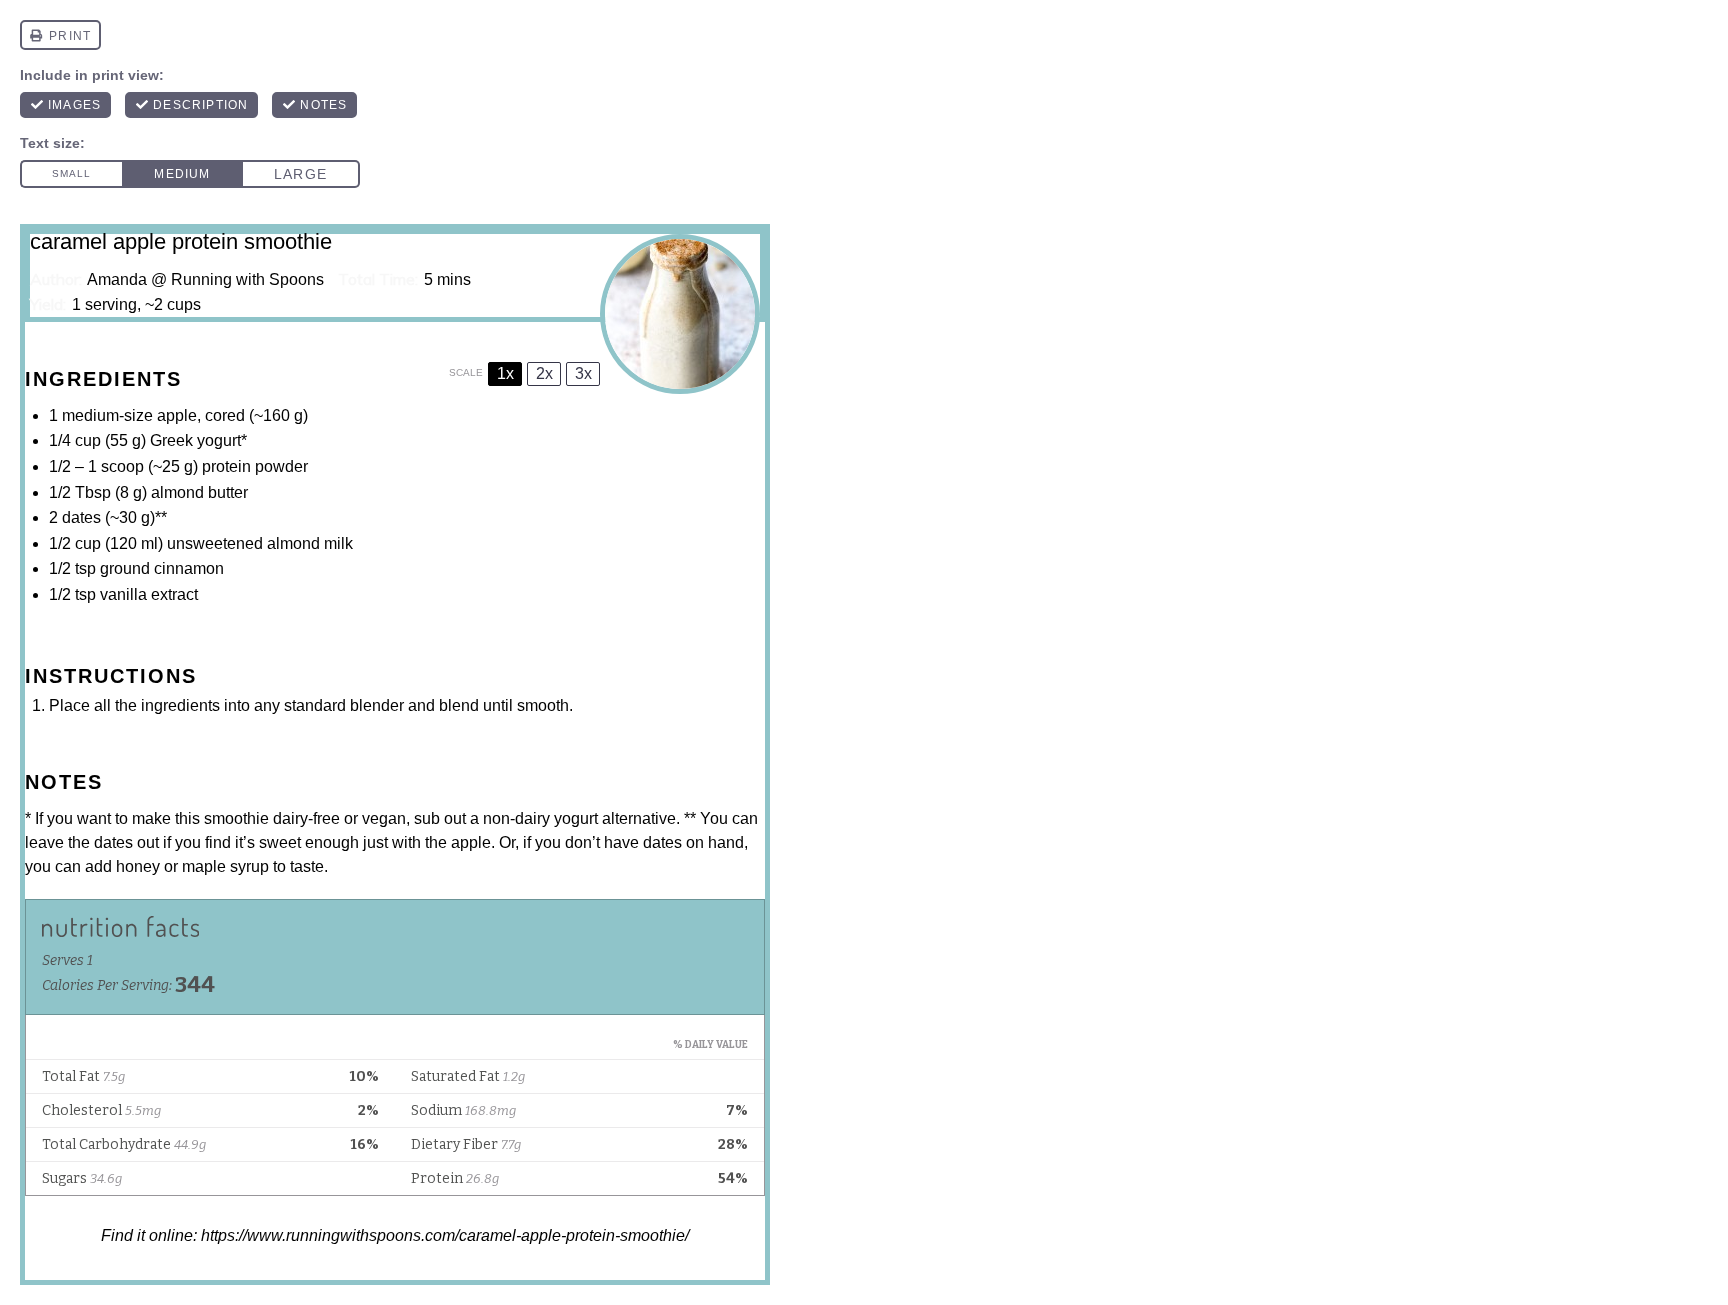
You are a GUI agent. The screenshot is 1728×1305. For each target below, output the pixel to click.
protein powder (255, 466)
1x (505, 373)
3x (583, 373)
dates (81, 517)
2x (544, 373)
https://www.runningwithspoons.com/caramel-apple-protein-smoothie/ (445, 1235)
